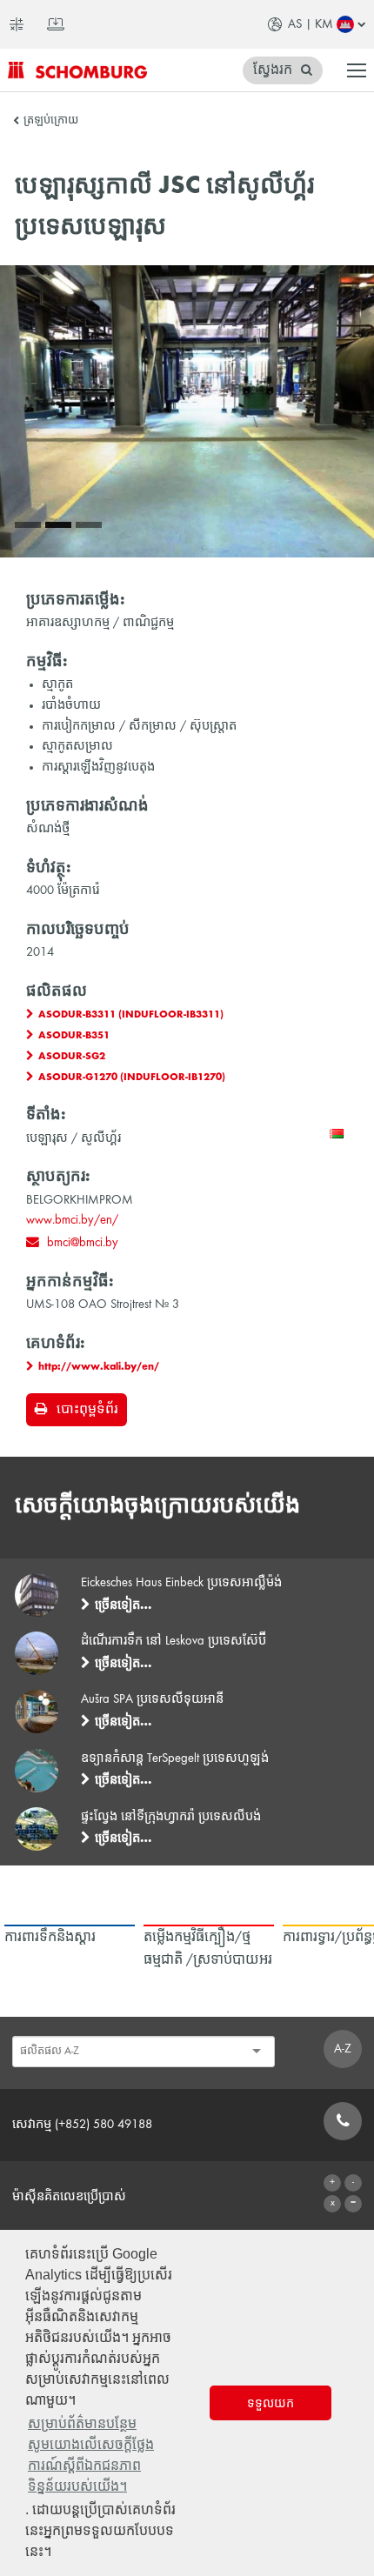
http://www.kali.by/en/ (99, 1367)
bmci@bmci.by (83, 1243)
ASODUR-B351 (74, 1036)
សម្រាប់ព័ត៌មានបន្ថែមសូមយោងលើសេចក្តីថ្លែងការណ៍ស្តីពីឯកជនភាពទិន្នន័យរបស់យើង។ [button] (91, 2455)
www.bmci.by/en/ (72, 1220)
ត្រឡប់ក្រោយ (51, 121)
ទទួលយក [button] (270, 2403)
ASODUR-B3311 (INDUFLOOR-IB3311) (131, 1015)
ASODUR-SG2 (72, 1057)
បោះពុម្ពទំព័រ (87, 1410)
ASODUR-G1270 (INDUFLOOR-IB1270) (132, 1078)
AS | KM (311, 24)
